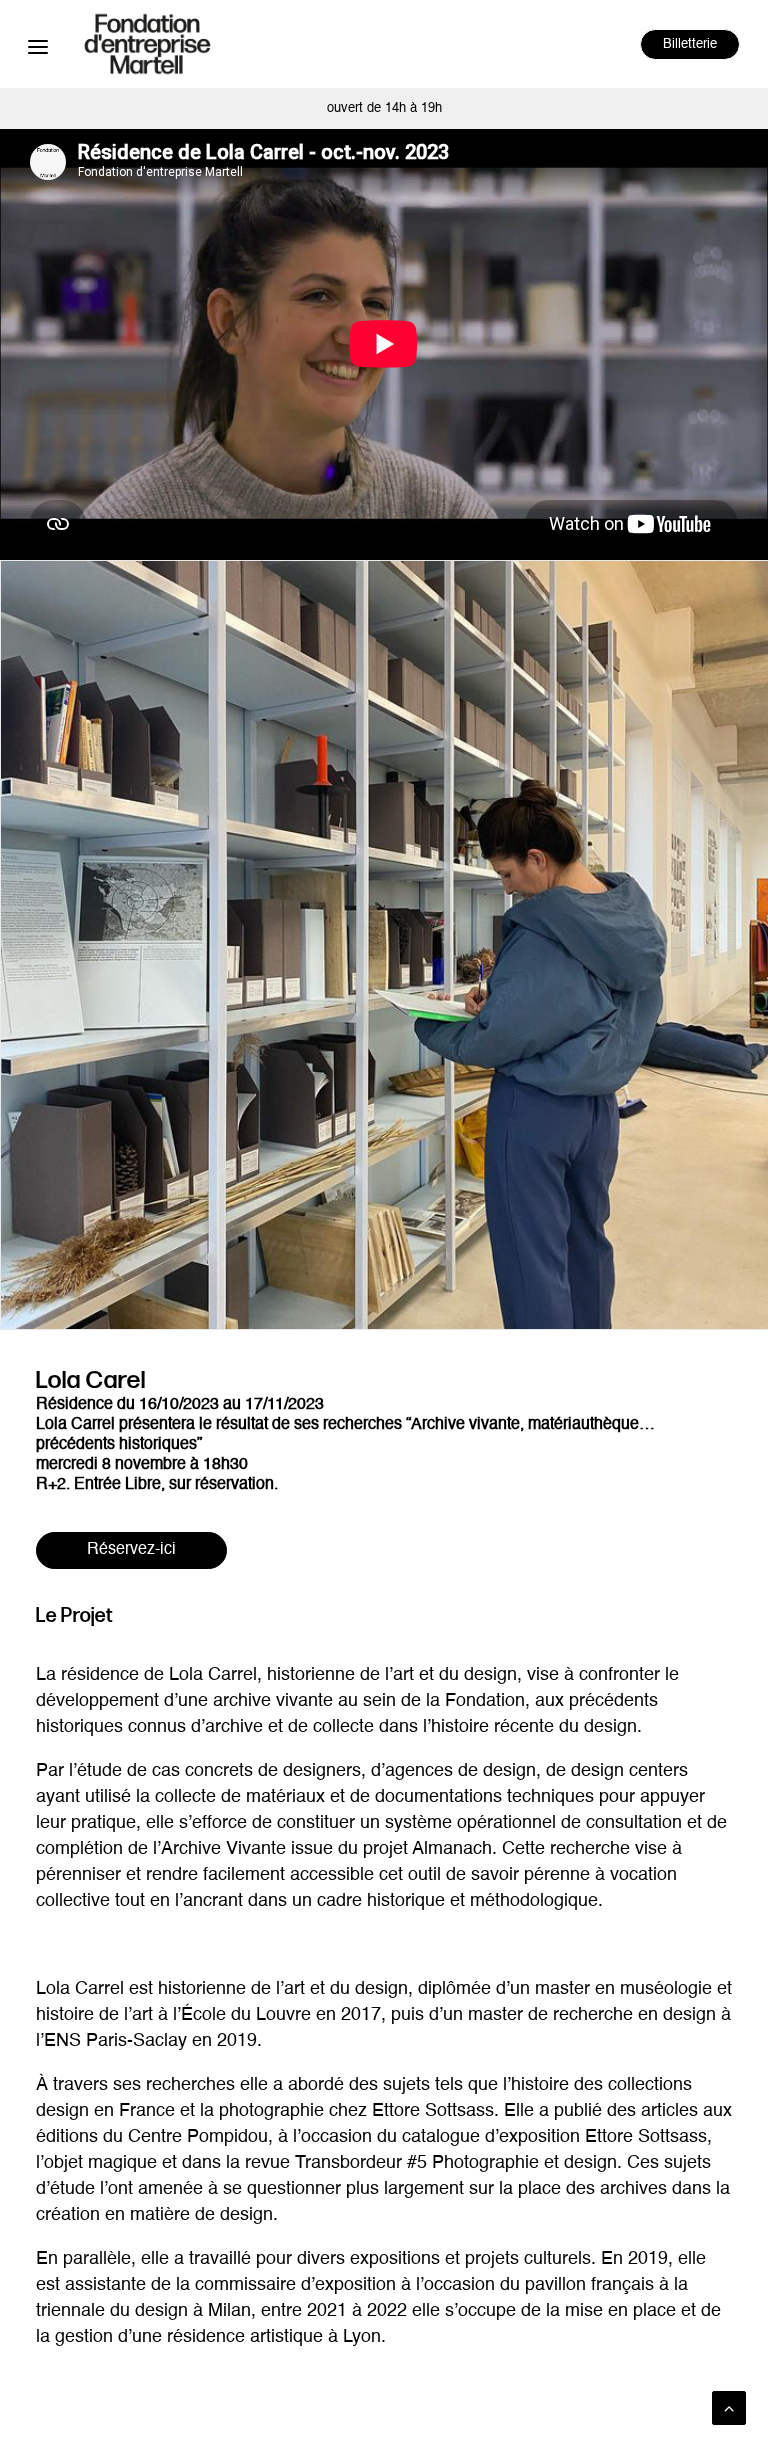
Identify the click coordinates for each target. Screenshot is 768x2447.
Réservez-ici (131, 1550)
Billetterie (690, 44)
